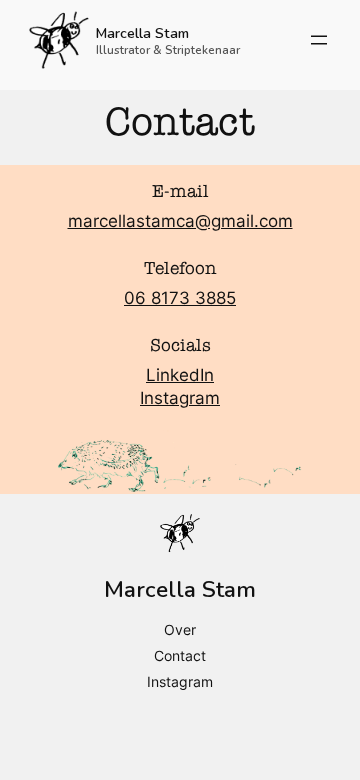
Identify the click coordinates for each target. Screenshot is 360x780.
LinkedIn (180, 375)
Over (180, 629)
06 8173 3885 (180, 298)
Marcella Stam (142, 33)
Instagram (180, 398)
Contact (180, 655)
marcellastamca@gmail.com (180, 221)
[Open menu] (319, 40)
